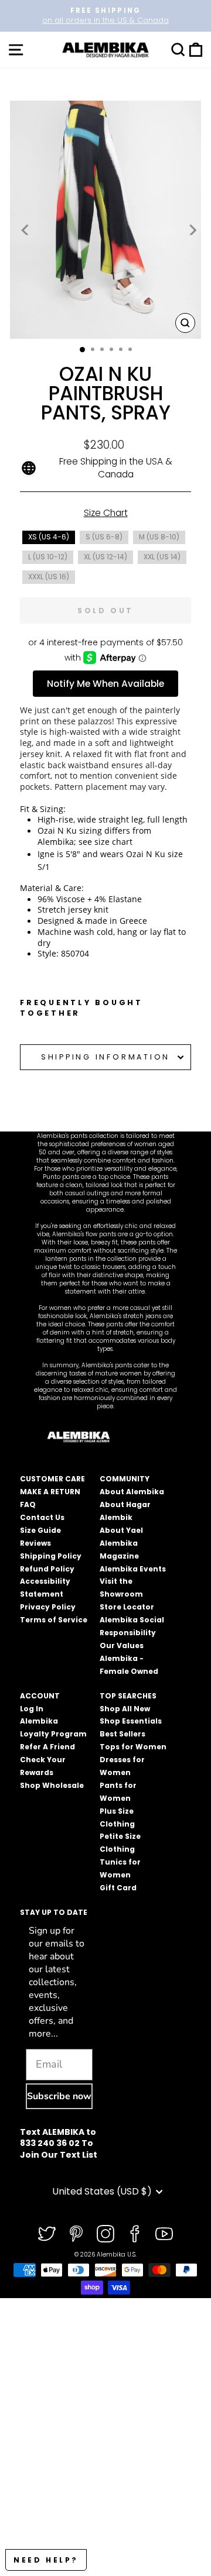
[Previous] (26, 229)
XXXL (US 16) (49, 577)
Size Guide (40, 1530)
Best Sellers (122, 1734)
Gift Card (118, 1888)
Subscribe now (59, 2096)
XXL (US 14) (162, 557)
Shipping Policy (51, 1556)
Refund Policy (47, 1569)
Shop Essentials (131, 1721)
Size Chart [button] (106, 513)
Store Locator (127, 1607)
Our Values (122, 1645)
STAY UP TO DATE (54, 1912)
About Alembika (132, 1492)
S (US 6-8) (104, 537)
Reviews (35, 1543)
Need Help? (46, 2560)
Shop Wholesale (52, 1785)
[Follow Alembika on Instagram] (105, 2234)
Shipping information (105, 1057)
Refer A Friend (47, 1747)
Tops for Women (133, 1747)
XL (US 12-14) (105, 557)
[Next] (192, 229)
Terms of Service (54, 1620)
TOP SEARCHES (128, 1696)
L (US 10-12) (48, 557)
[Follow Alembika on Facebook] (135, 2234)
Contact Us (42, 1517)
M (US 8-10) (159, 537)
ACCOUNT (40, 1696)
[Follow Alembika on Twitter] (47, 2234)
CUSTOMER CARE (52, 1479)
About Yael (121, 1530)
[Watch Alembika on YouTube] (164, 2234)
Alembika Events (133, 1569)
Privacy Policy (48, 1607)
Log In (32, 1709)
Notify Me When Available (105, 684)
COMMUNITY (125, 1479)
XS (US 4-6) (49, 537)
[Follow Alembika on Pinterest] (76, 2234)
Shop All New (125, 1709)
